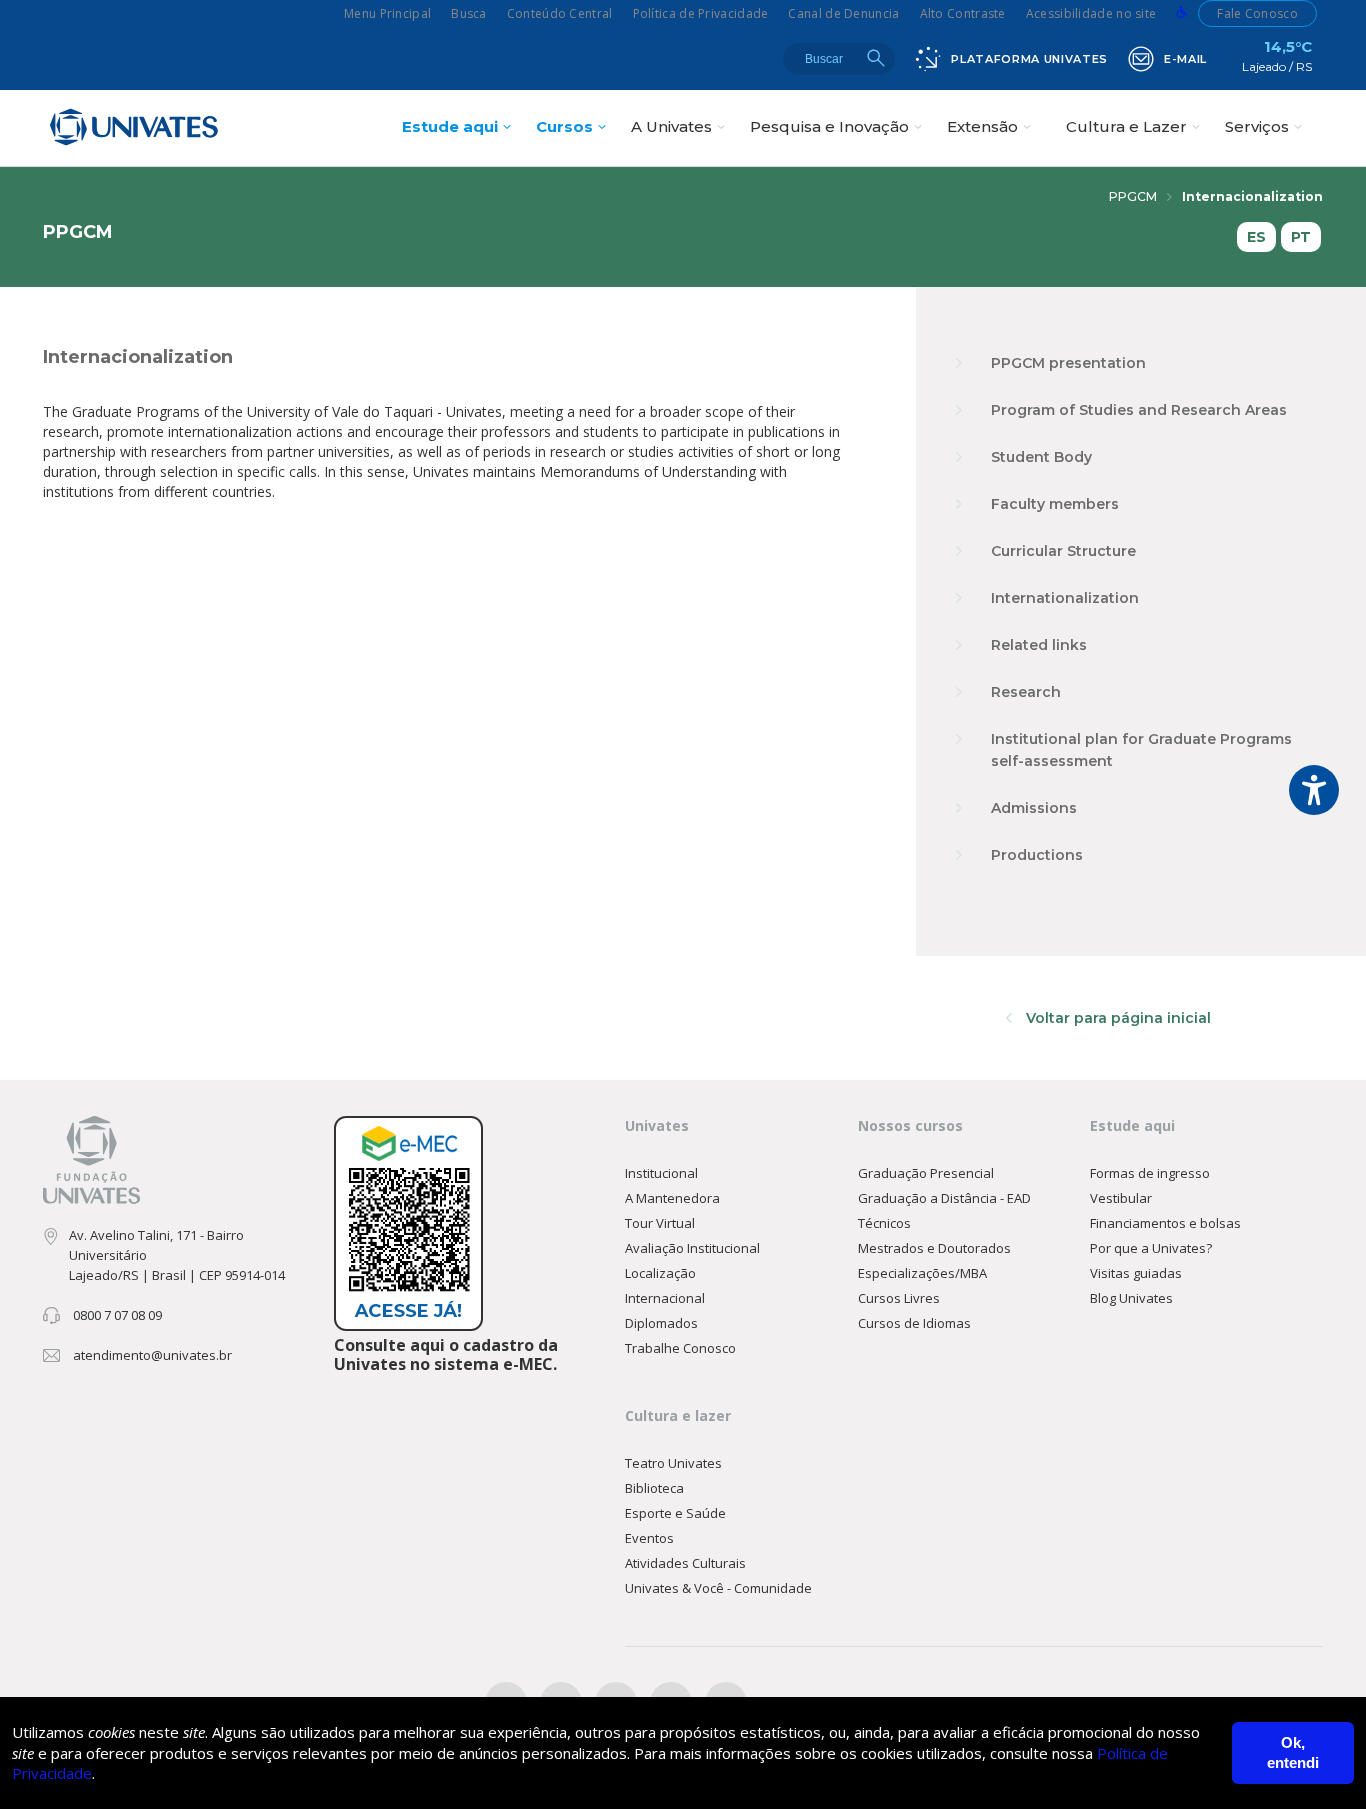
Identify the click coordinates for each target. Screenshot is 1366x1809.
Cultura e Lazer (1126, 126)
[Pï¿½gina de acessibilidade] (1182, 13)
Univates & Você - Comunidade (718, 1588)
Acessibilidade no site (1091, 13)
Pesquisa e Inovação (829, 126)
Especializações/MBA (922, 1273)
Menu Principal (387, 13)
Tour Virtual (660, 1223)
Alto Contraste (963, 13)
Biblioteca (654, 1488)
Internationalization (1065, 598)
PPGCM (1133, 196)
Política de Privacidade (701, 13)
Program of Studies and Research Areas (1139, 410)
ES (1256, 237)
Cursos (564, 126)
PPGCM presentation (1068, 363)
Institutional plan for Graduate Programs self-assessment (1141, 750)
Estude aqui (450, 126)
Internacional (665, 1298)
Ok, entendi (1293, 1752)
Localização (660, 1273)
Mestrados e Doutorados (934, 1248)
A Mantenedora (672, 1198)
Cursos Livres (899, 1298)
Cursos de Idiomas (914, 1323)
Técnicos (884, 1223)
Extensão (982, 126)
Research (1026, 692)
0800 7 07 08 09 (117, 1315)
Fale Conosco (1257, 13)
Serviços (1257, 126)
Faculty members (1055, 504)
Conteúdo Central (560, 13)
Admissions (1034, 808)
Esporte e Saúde (675, 1513)
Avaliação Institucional (692, 1248)
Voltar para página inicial (1116, 1018)
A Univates (671, 126)
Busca (469, 13)
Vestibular (1121, 1198)
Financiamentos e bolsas (1165, 1223)
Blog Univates (1131, 1298)
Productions (1037, 855)
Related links (1039, 645)
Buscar (876, 58)
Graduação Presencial (926, 1173)
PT (1301, 237)
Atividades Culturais (685, 1563)
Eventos (649, 1538)
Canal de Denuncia (843, 13)
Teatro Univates (673, 1463)
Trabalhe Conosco (680, 1348)
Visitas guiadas (1136, 1273)
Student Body (1041, 457)
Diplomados (661, 1323)
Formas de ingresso (1150, 1173)
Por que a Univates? (1151, 1248)
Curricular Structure (1063, 551)
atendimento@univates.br (152, 1355)
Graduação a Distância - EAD (944, 1198)
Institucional (661, 1173)
